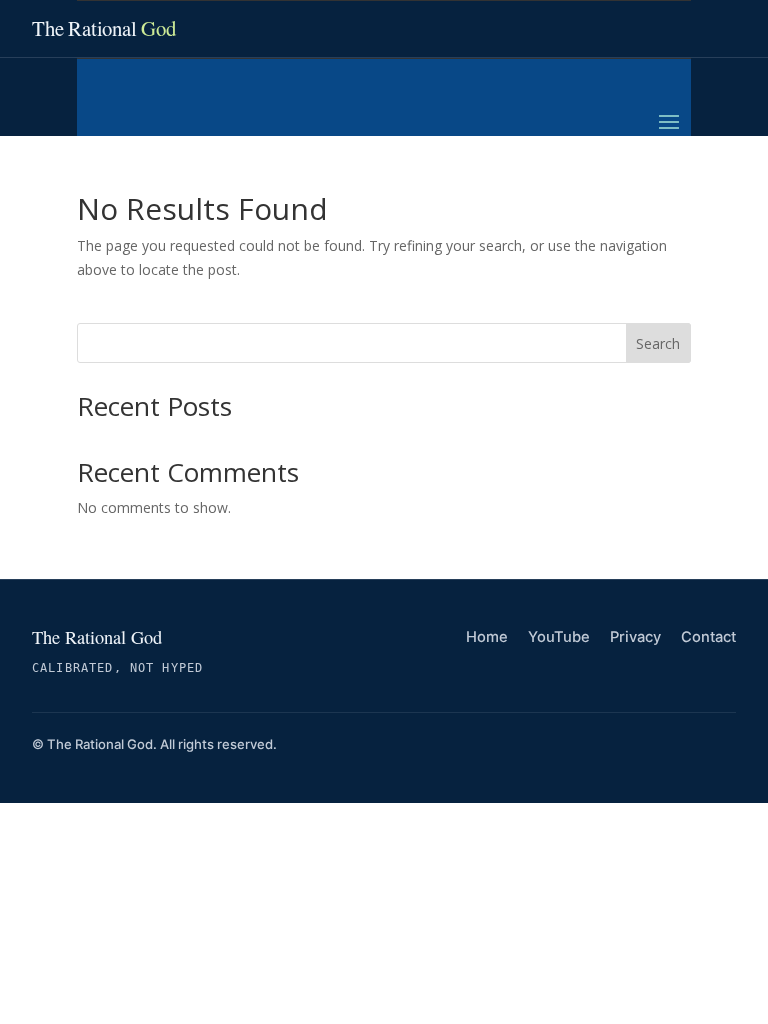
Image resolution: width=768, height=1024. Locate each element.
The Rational (104, 29)
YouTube (559, 637)
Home (487, 637)
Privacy (635, 637)
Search (658, 343)
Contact (708, 637)
